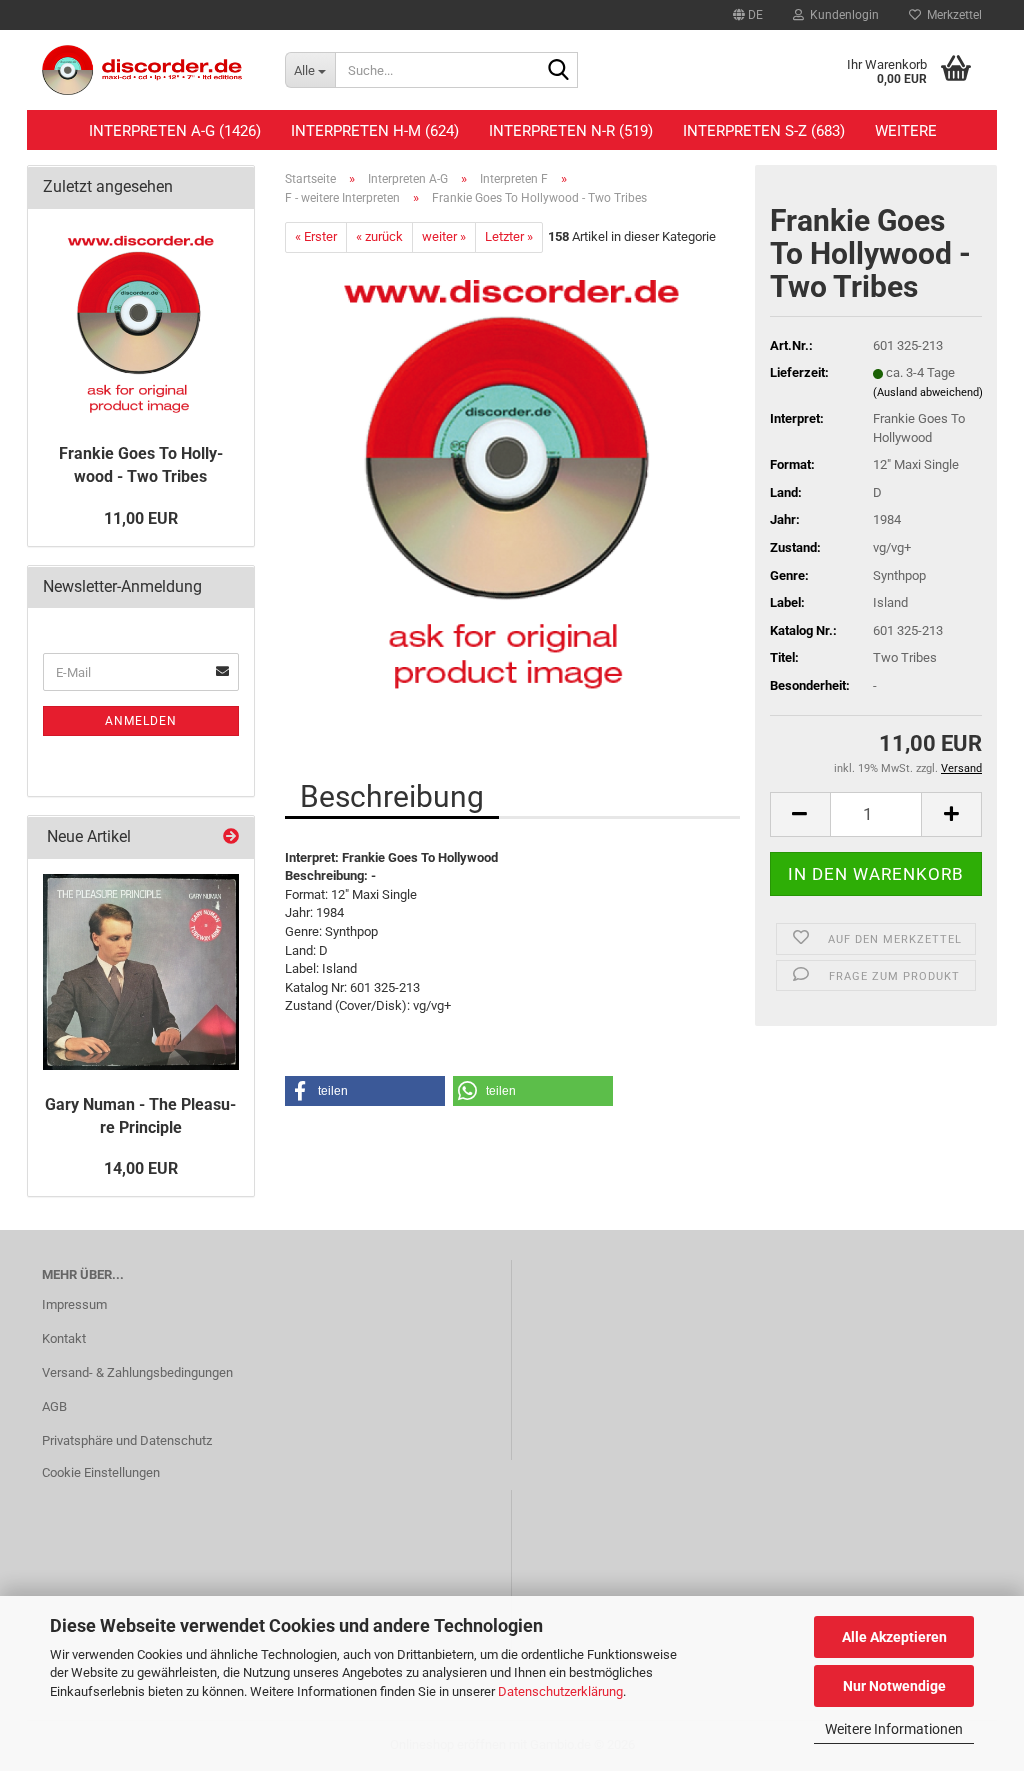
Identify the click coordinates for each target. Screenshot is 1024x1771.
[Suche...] (559, 71)
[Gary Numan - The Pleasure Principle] (141, 972)
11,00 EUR (141, 518)
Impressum (74, 1304)
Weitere (906, 131)
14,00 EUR (141, 1168)
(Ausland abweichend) (928, 392)
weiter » (444, 236)
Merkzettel (951, 15)
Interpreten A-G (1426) (175, 131)
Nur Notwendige (894, 1686)
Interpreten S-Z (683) (764, 131)
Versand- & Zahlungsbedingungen (137, 1372)
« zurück (379, 236)
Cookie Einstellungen (101, 1472)
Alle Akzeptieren (894, 1637)
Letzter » (509, 236)
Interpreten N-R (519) (571, 131)
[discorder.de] (148, 70)
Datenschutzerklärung (560, 1691)
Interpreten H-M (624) (375, 131)
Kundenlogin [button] (841, 15)
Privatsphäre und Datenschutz (127, 1440)
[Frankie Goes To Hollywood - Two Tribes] (512, 476)
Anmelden (141, 721)
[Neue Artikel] (231, 837)
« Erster (316, 236)
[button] (748, 15)
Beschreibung (392, 796)
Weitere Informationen (894, 1729)
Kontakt (64, 1338)
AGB (54, 1406)
